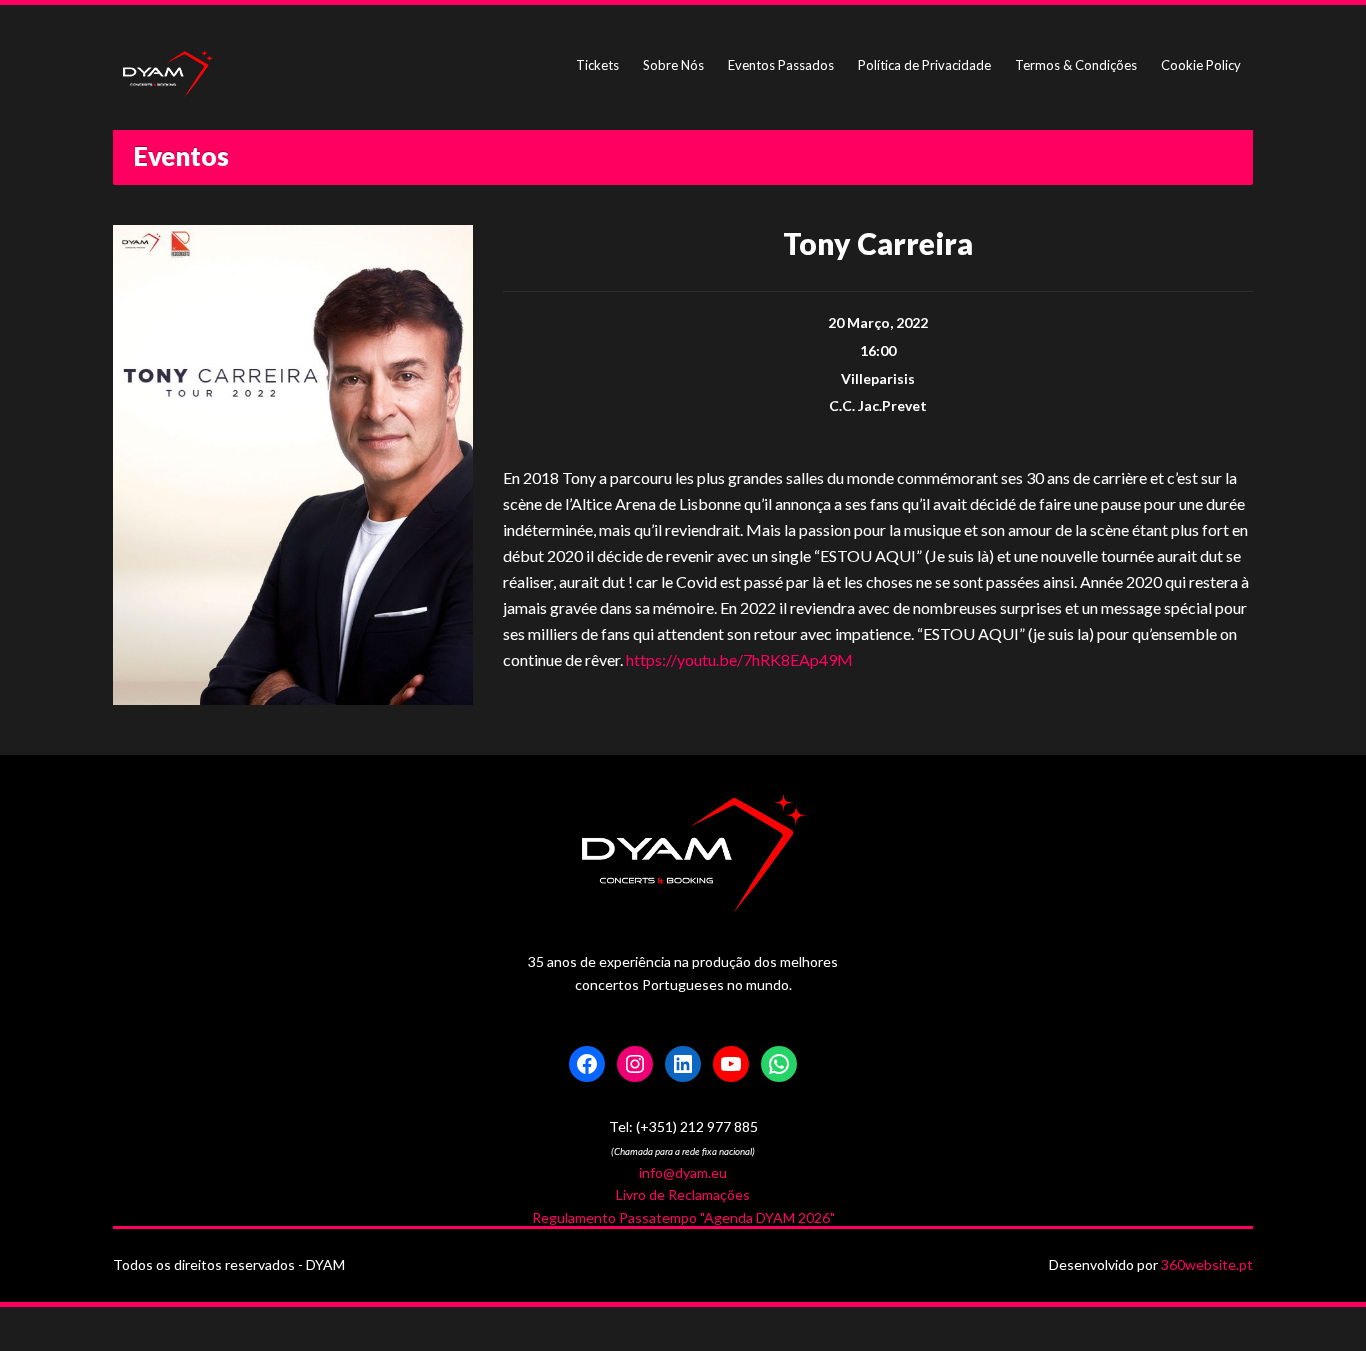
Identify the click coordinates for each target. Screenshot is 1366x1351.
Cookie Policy (1201, 65)
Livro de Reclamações (683, 1194)
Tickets (597, 65)
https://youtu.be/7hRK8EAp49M (739, 659)
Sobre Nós (673, 65)
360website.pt (1207, 1264)
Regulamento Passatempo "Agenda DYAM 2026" (683, 1217)
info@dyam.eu (683, 1172)
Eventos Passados (781, 65)
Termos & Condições (1076, 65)
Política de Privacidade (924, 65)
